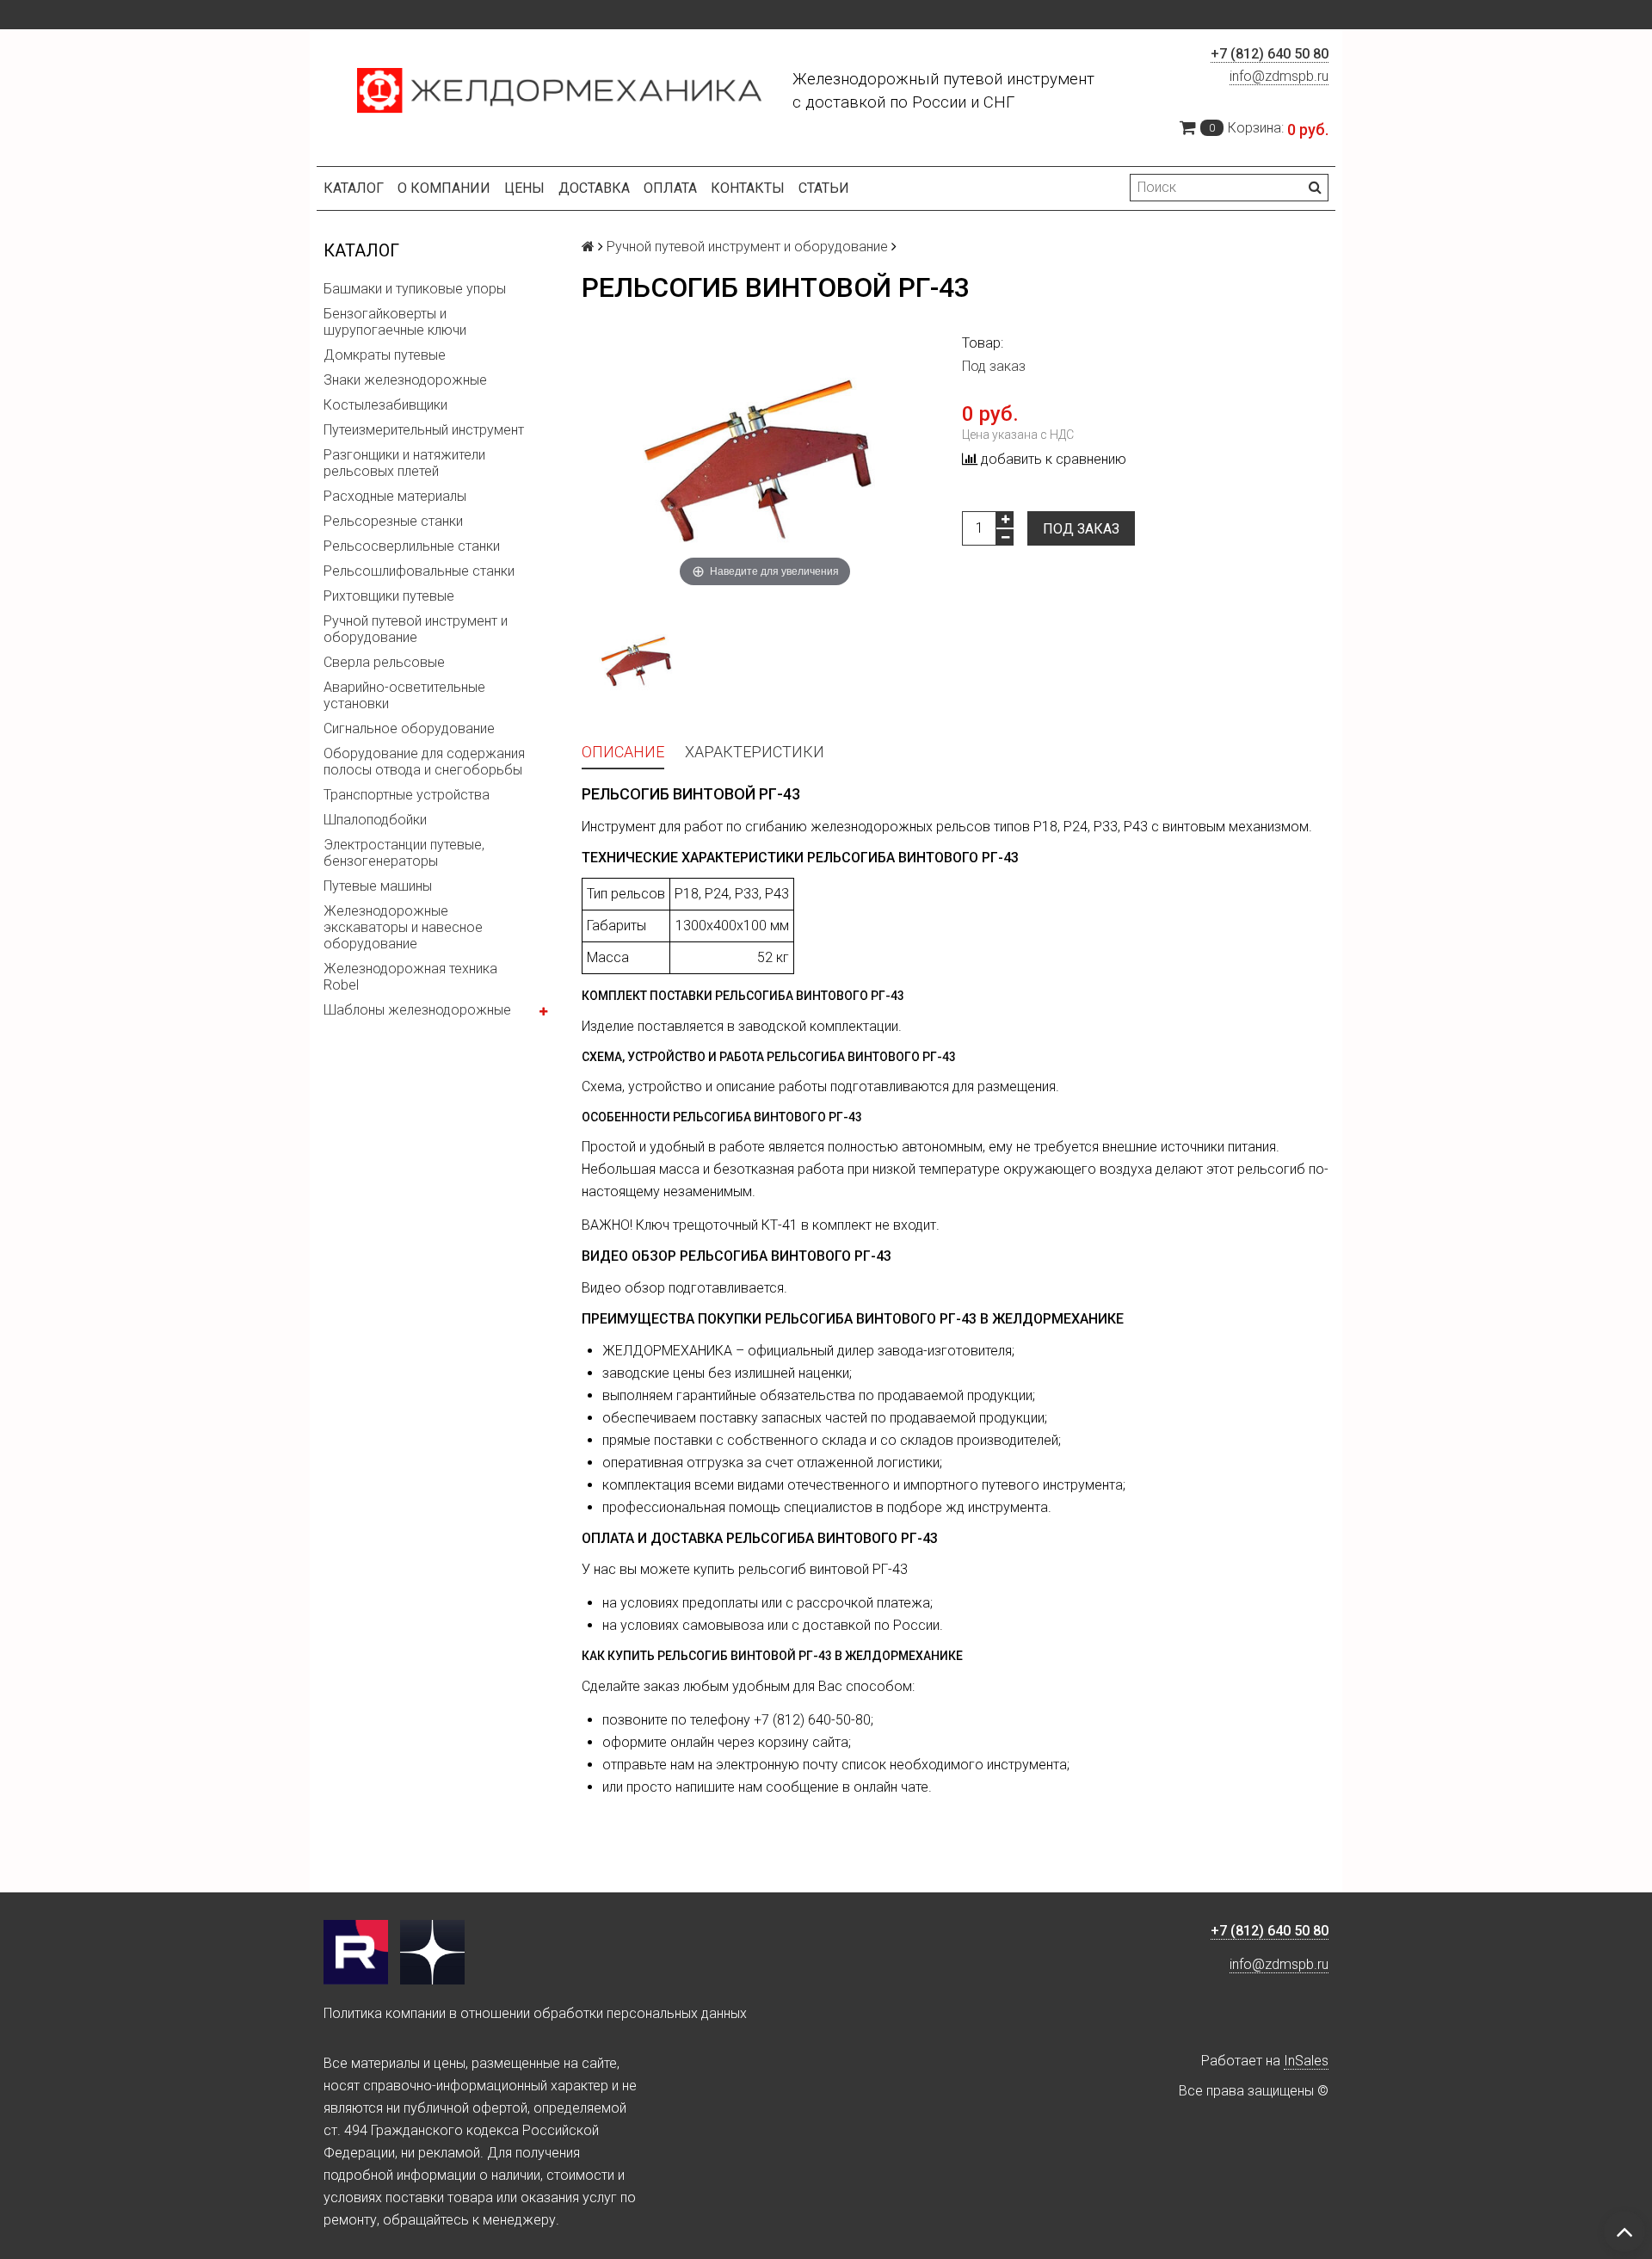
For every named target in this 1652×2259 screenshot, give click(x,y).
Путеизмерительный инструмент (424, 430)
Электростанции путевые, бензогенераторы (404, 853)
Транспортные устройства (407, 795)
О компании (444, 188)
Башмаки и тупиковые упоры (415, 289)
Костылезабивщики (385, 405)
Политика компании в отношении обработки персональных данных (535, 2013)
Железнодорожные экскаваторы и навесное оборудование (403, 927)
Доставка (594, 188)
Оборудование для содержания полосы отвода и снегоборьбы (424, 762)
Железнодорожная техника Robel (410, 977)
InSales (1306, 2061)
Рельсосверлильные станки (412, 546)
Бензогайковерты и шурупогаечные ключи (395, 322)
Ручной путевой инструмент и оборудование (416, 629)
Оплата (670, 188)
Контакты (748, 188)
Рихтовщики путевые (389, 596)
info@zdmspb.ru (1279, 76)
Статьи (824, 188)
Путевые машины (378, 886)
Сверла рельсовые (384, 662)
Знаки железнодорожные (405, 380)
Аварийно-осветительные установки (404, 695)
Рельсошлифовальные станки (419, 571)
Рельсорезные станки (393, 521)
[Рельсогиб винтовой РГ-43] (638, 662)
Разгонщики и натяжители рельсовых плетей (404, 463)
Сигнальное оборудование (409, 728)
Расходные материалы (395, 496)
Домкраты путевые (385, 355)
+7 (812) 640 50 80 (1270, 54)
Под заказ (1081, 529)
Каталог (354, 188)
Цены (524, 188)
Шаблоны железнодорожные (417, 1010)
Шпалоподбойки (375, 820)
